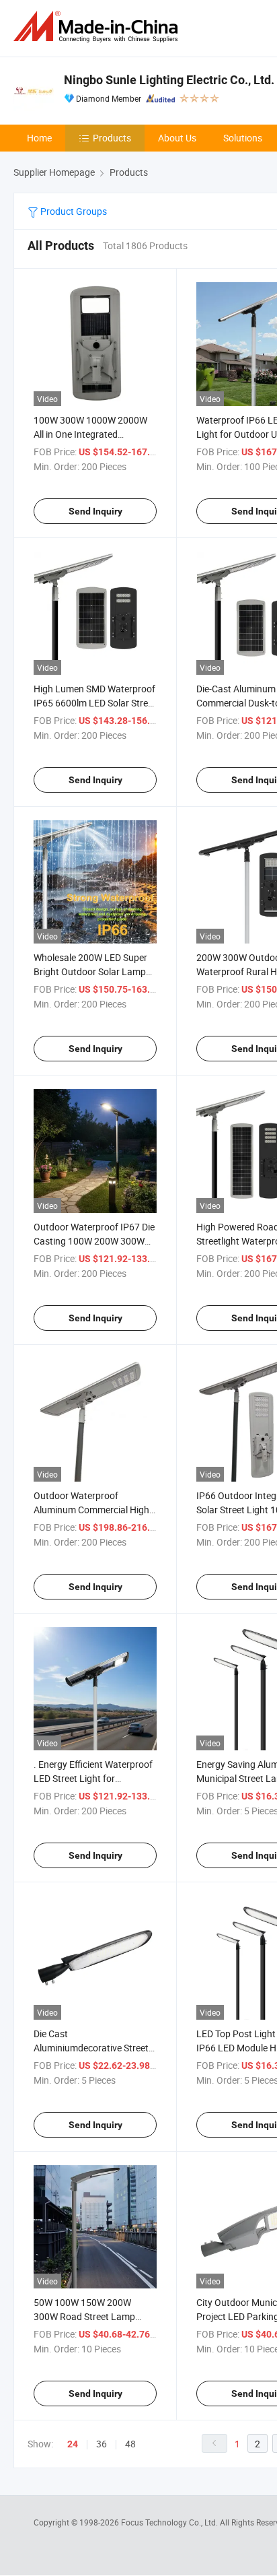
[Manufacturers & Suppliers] (98, 27)
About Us (177, 138)
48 (130, 2444)
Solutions (243, 138)
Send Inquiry (95, 511)
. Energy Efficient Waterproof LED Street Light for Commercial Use (93, 1778)
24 (73, 2444)
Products (112, 138)
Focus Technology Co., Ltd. (170, 2522)
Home (39, 138)
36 (102, 2444)
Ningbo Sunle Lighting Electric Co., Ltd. (169, 80)
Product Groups (73, 211)
